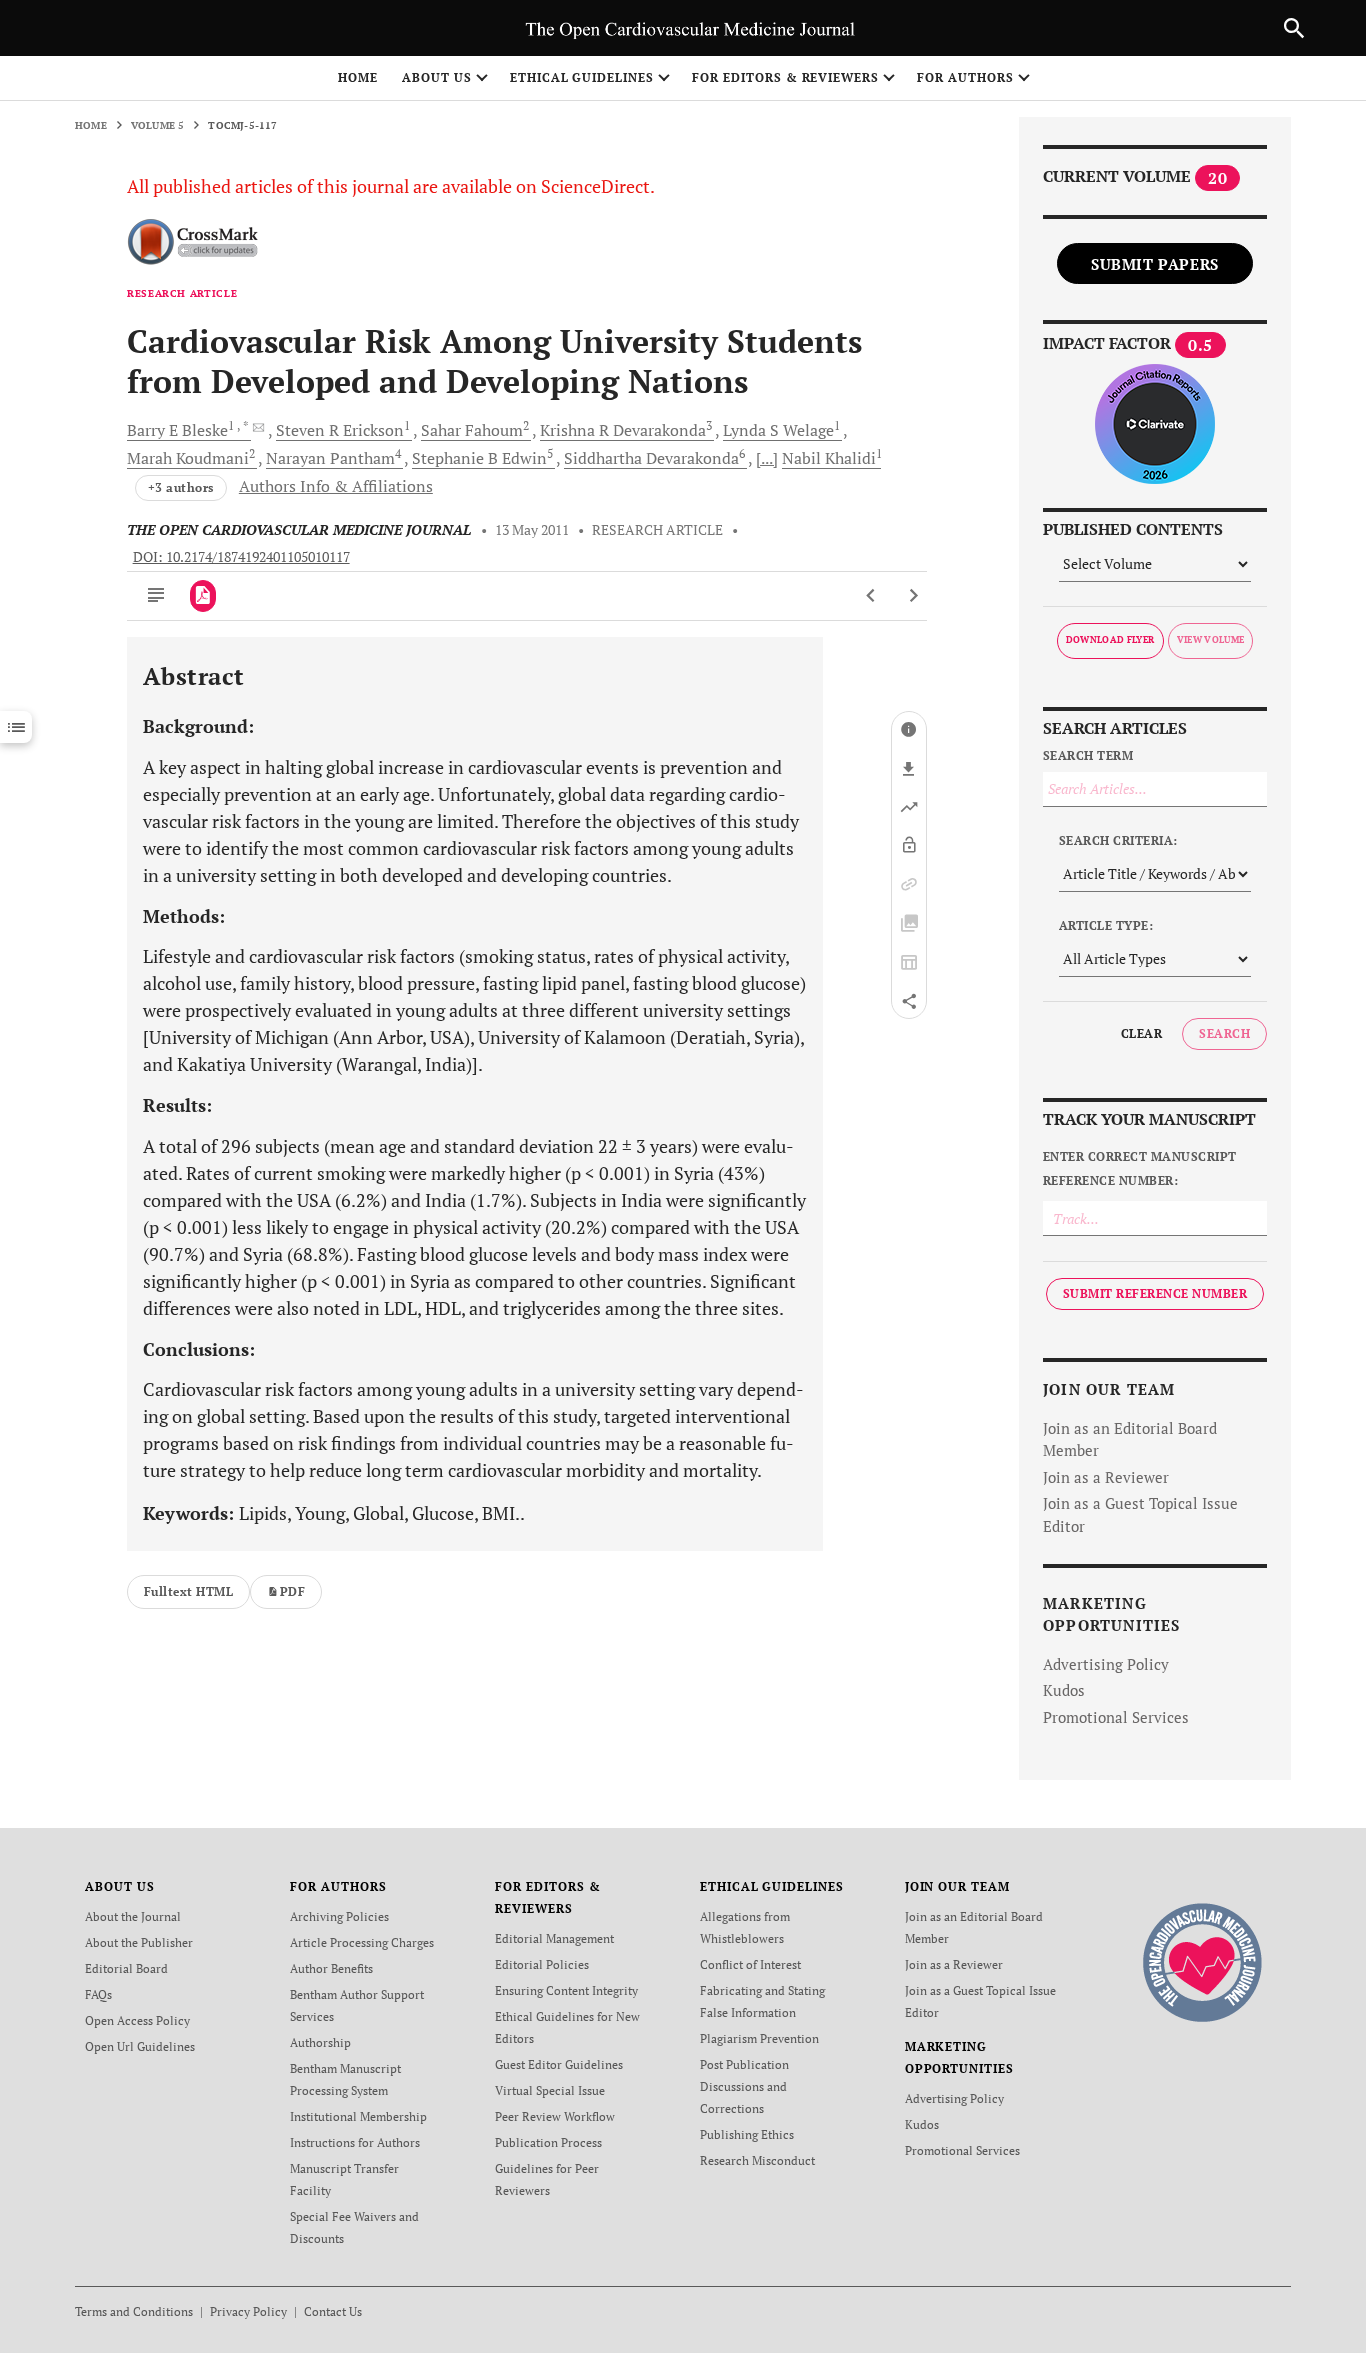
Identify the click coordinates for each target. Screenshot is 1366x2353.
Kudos (1064, 1690)
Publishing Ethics (747, 2134)
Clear (1141, 1033)
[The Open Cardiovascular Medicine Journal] (1202, 1961)
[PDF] (203, 596)
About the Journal (133, 1916)
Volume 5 (158, 125)
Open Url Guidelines (140, 2046)
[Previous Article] (871, 596)
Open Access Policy (137, 2020)
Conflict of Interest (750, 1964)
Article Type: (1106, 925)
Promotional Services (1116, 1717)
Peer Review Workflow (555, 2116)
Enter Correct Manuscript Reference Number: (1140, 1168)
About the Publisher (139, 1942)
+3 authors (181, 487)
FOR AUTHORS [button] (965, 77)
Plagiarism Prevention (759, 2038)
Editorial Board (126, 1968)
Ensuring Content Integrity (566, 1990)
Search (1224, 1033)
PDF (292, 1591)
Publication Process (548, 2142)
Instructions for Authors (355, 2142)
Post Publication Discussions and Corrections (744, 2086)
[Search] (1294, 28)
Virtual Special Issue (550, 2090)
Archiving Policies (339, 1916)
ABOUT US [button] (437, 77)
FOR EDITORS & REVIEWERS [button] (785, 77)
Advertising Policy (1106, 1664)
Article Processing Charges (362, 1942)
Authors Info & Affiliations (336, 486)
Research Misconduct (757, 2160)
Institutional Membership (358, 2116)
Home (358, 77)
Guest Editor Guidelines (559, 2064)
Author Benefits (331, 1968)
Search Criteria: (1118, 840)
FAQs (98, 1994)
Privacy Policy (248, 2311)
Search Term (1088, 755)
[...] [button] (767, 458)
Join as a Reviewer (1106, 1477)
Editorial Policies (542, 1964)
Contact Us (333, 2311)
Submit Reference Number (1155, 1293)
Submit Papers (1155, 264)
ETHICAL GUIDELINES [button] (582, 77)
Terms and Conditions (134, 2311)
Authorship (320, 2042)
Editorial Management (554, 1938)
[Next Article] (913, 596)
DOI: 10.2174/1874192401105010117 (241, 557)
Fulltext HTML (188, 1591)
